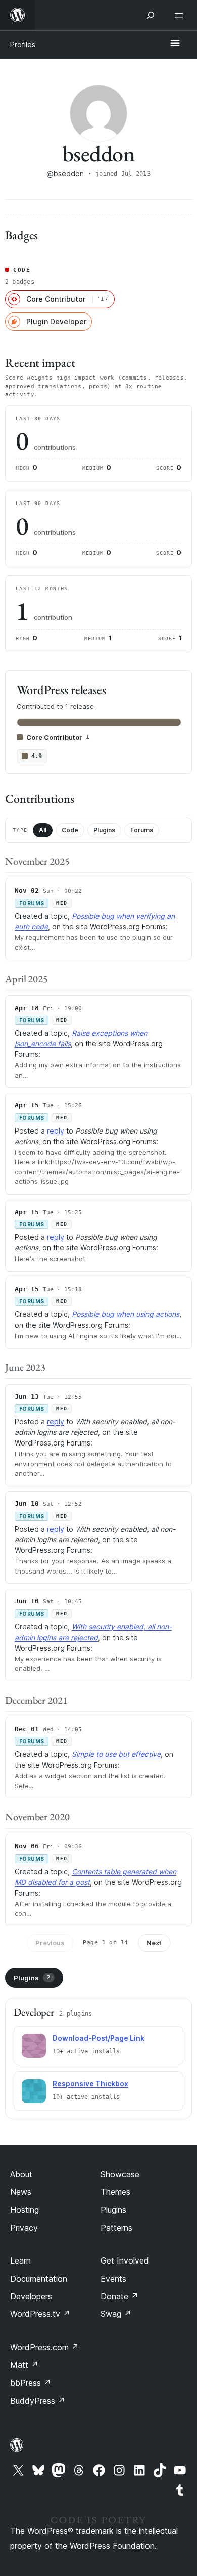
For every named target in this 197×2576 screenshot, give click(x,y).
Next (154, 1943)
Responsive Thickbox (90, 2083)
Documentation (39, 2279)
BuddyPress (38, 2401)
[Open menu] (181, 15)
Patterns (116, 2228)
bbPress (31, 2383)
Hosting (24, 2210)
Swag (116, 2314)
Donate (119, 2296)
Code (70, 830)
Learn (20, 2260)
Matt (24, 2365)
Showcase (120, 2174)
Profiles (23, 45)
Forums (142, 830)
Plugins (104, 830)
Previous (50, 1943)
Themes (115, 2192)
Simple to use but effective (116, 1754)
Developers (31, 2296)
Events (113, 2279)
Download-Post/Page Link (98, 2038)
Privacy (24, 2228)
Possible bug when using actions (126, 1314)
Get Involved (125, 2260)
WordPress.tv (40, 2314)
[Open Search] (151, 15)
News (21, 2192)
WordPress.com (44, 2347)
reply (56, 1131)
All (43, 830)
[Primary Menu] (175, 44)
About (21, 2174)
